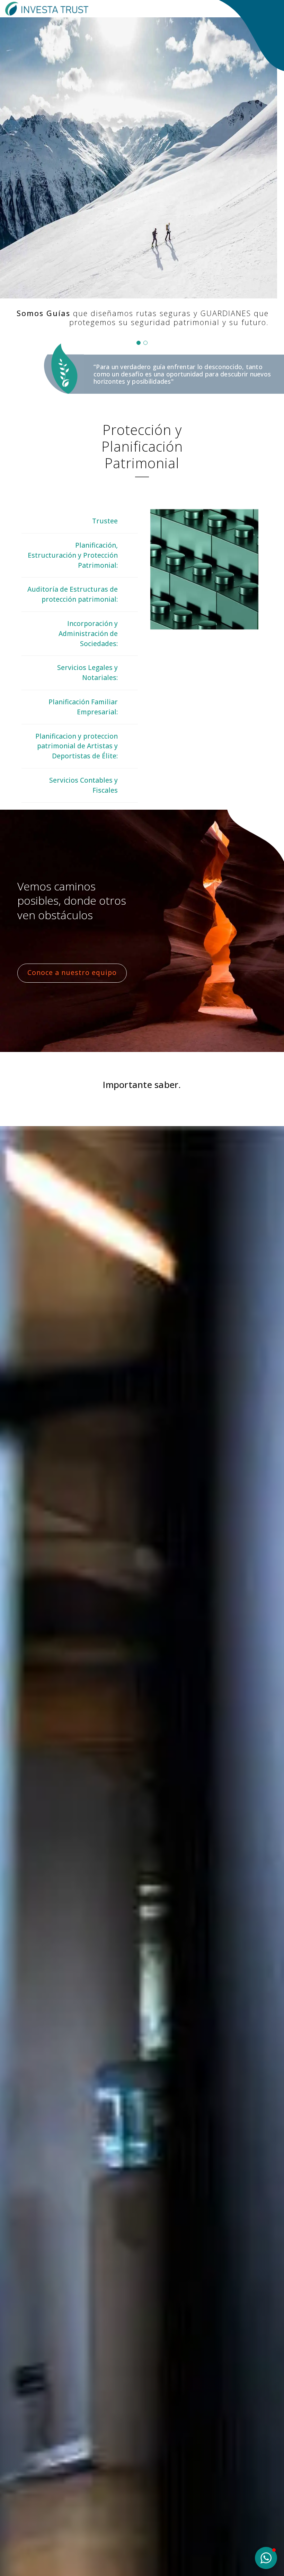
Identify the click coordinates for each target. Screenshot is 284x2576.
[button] (139, 343)
